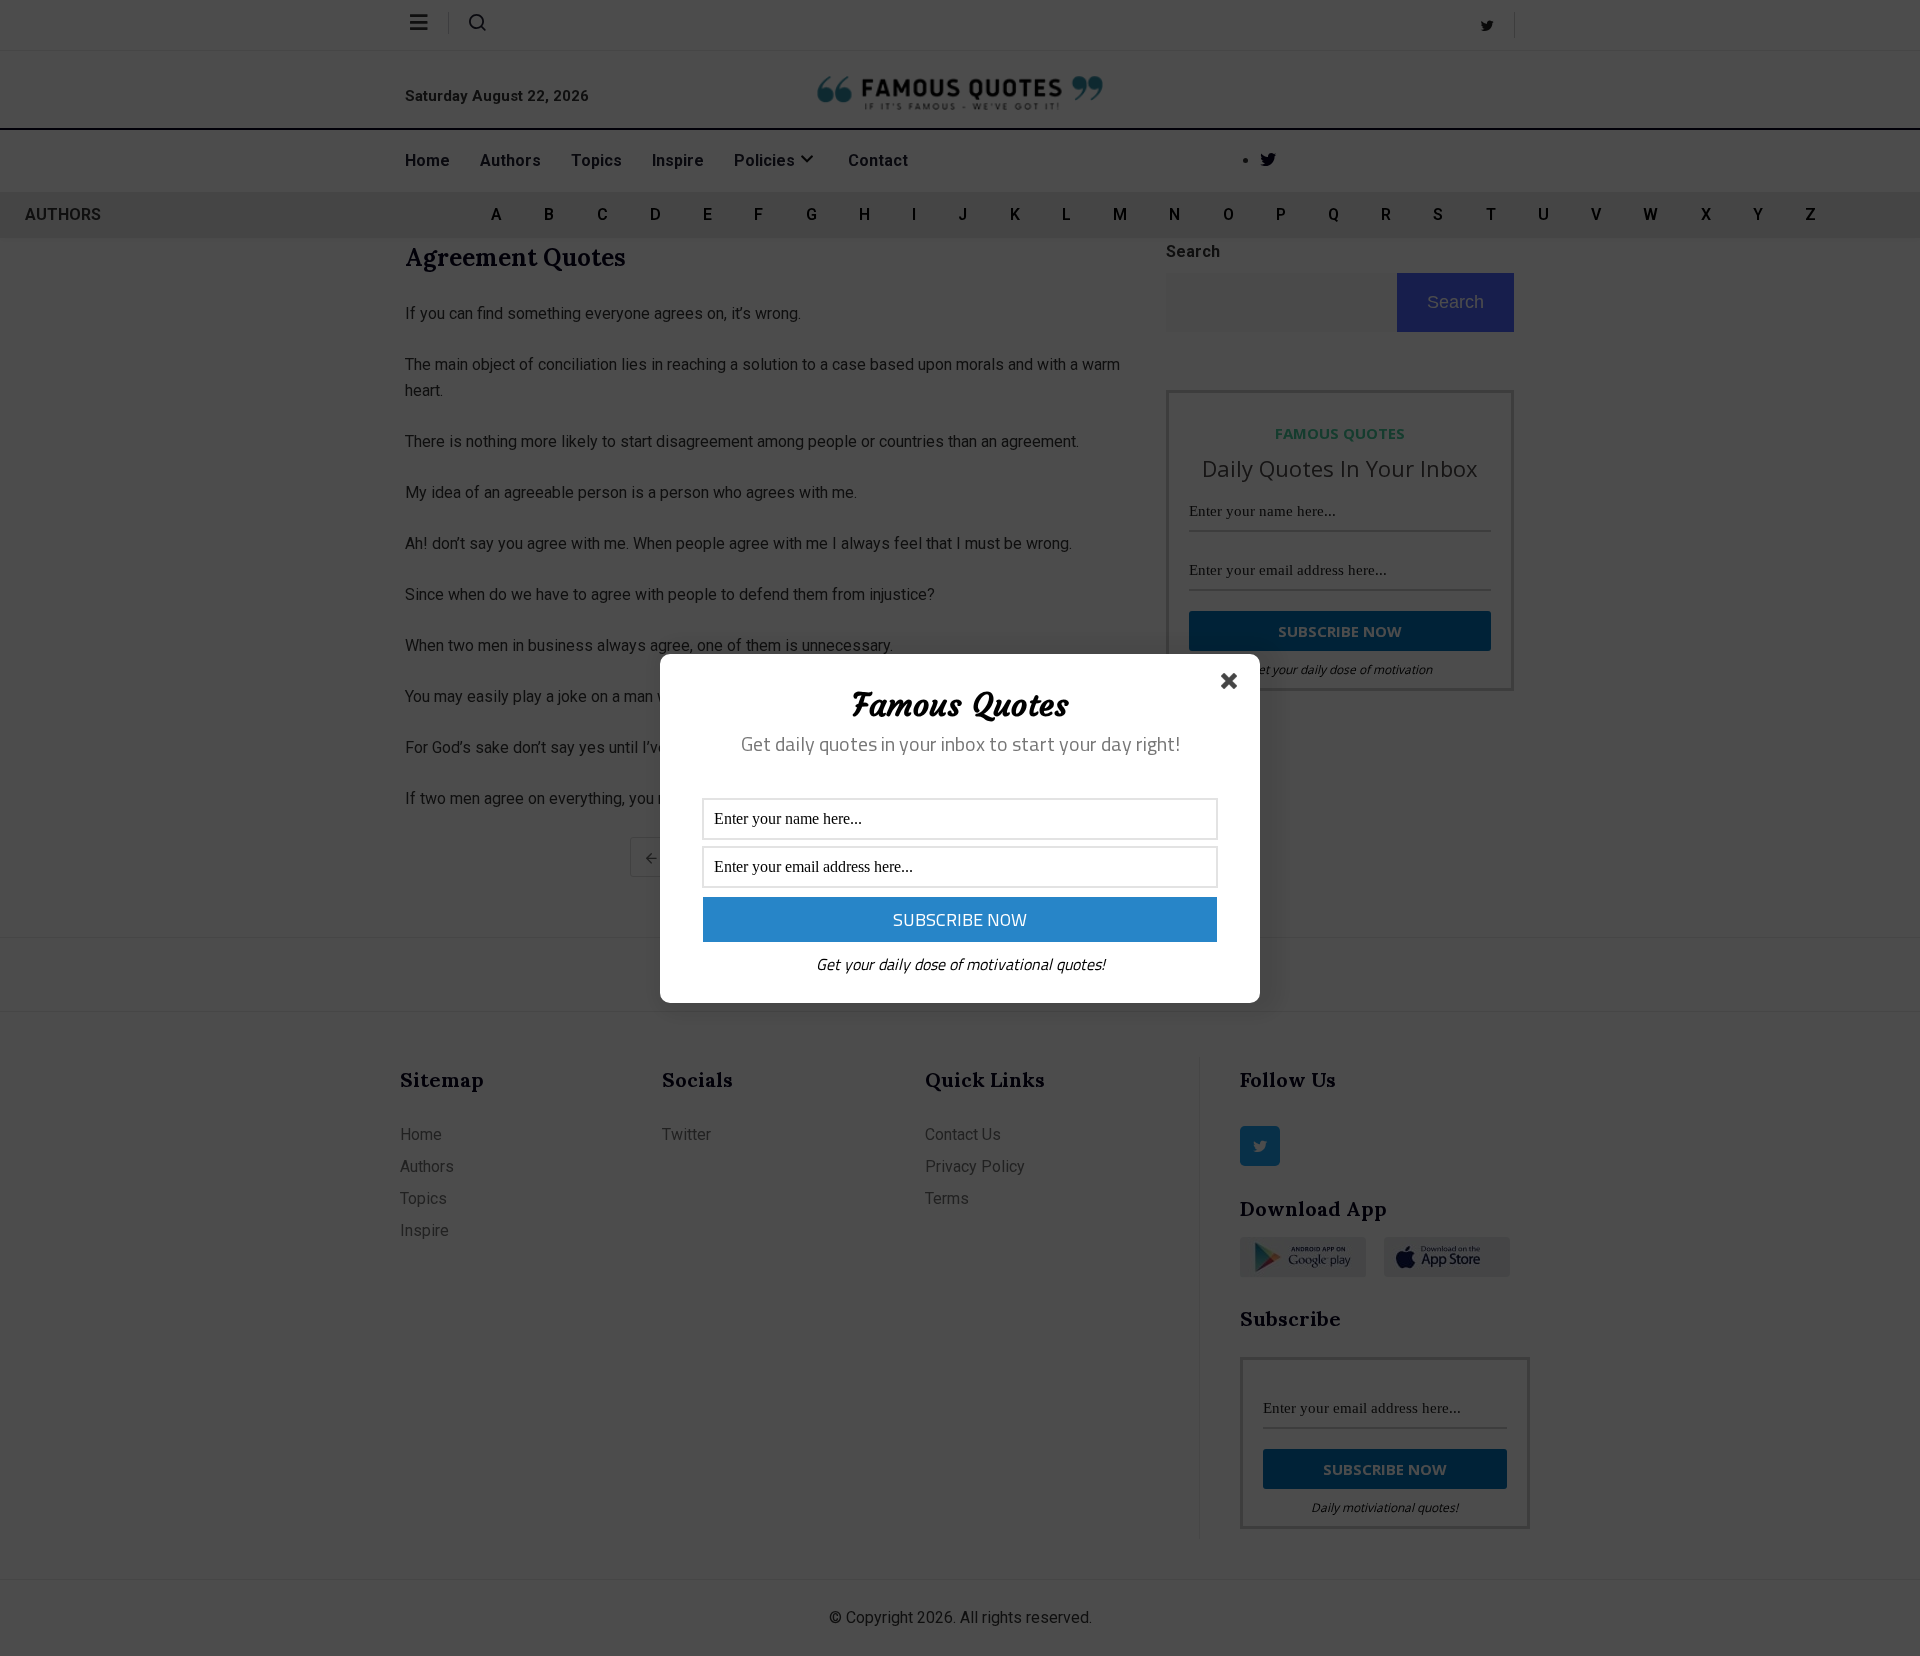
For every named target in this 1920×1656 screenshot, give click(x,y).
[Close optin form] (1233, 685)
